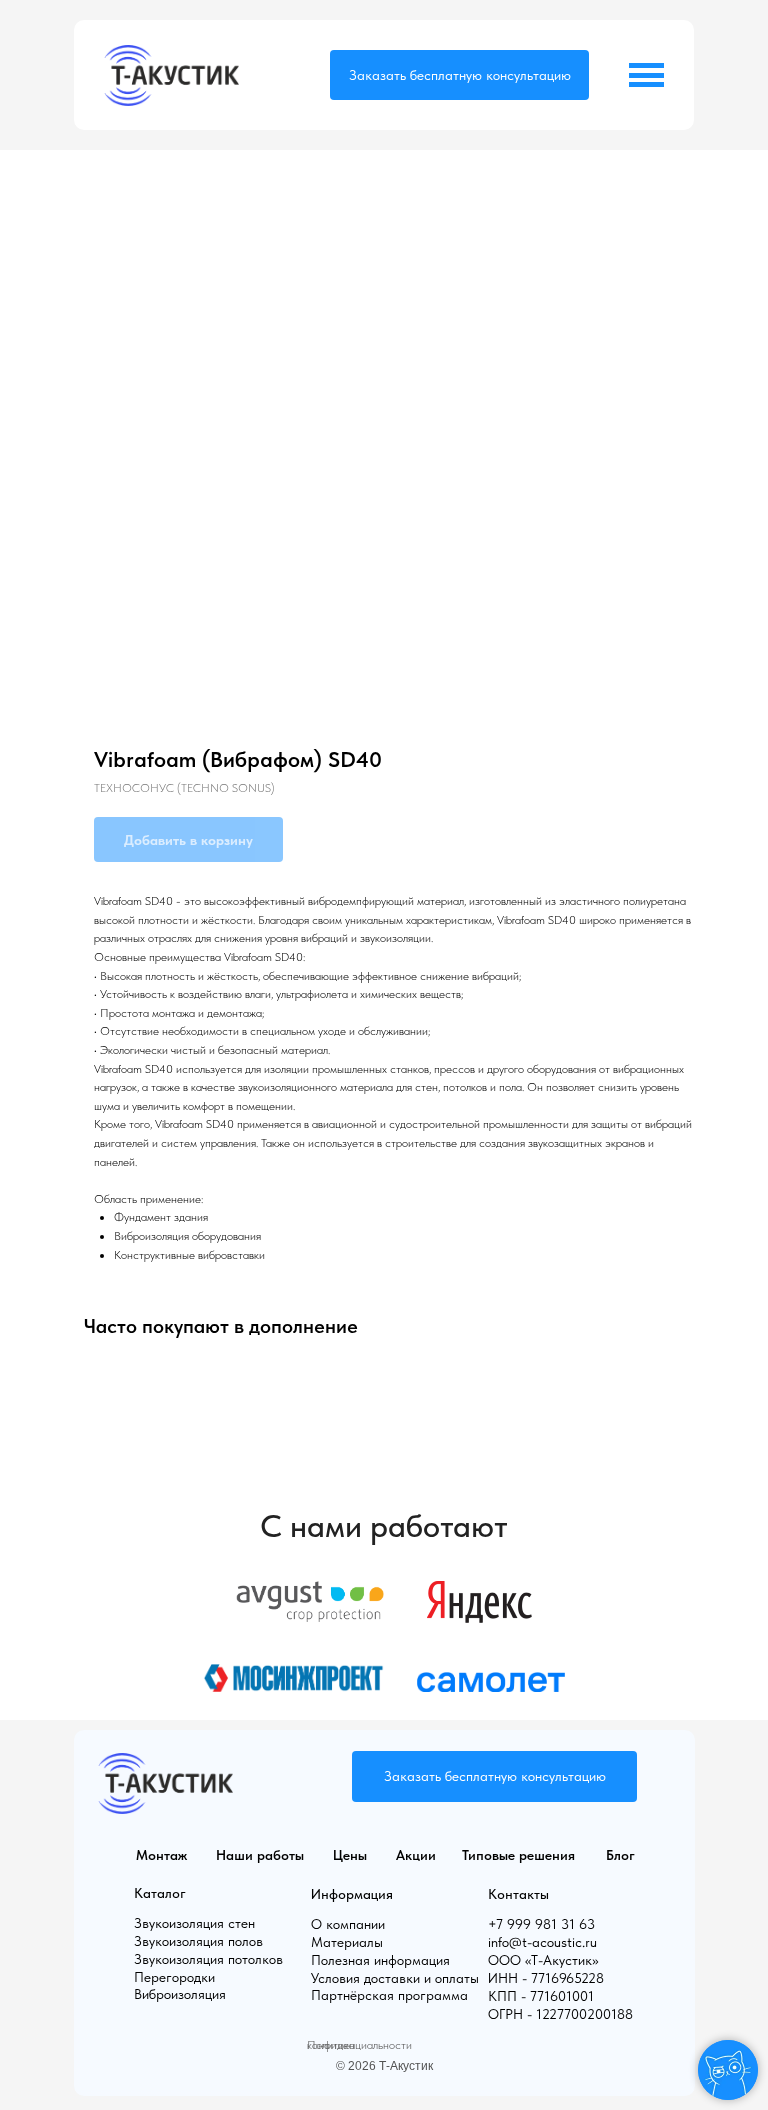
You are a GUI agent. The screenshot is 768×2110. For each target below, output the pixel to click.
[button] (459, 75)
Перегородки (174, 1977)
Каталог (160, 1893)
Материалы (347, 1942)
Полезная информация (380, 1960)
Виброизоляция (180, 1994)
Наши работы (260, 1855)
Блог (620, 1855)
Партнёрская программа (389, 1995)
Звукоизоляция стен (194, 1923)
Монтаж (161, 1855)
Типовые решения (518, 1855)
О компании (348, 1924)
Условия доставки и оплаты (395, 1978)
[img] (171, 75)
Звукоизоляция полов (198, 1941)
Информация (352, 1894)
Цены (350, 1855)
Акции (416, 1855)
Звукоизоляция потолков (208, 1959)
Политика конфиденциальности (359, 2045)
